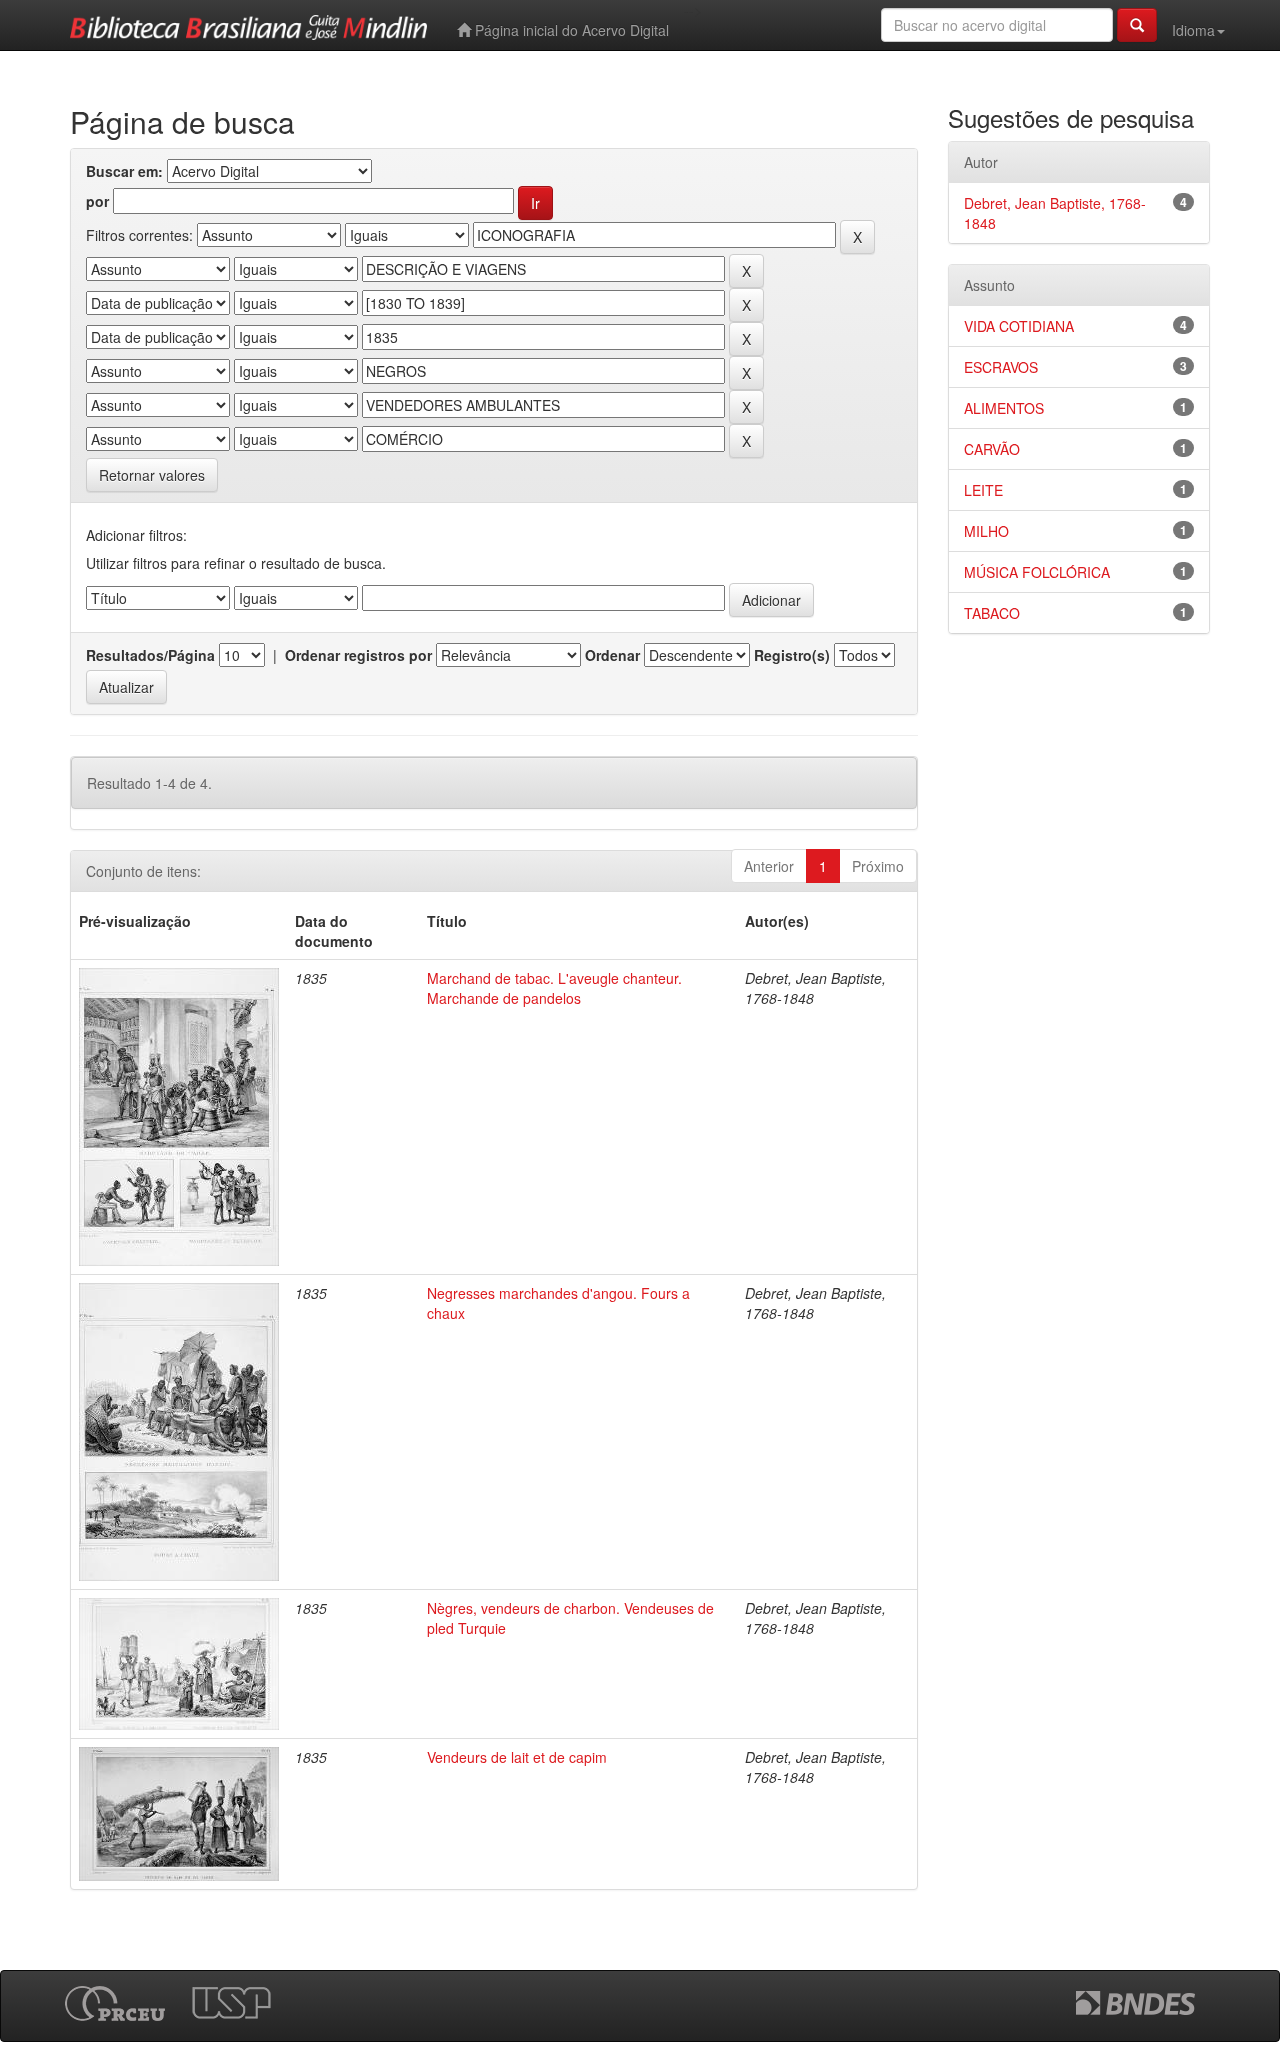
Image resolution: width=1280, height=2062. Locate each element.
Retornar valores (152, 475)
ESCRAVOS (1001, 367)
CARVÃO (992, 449)
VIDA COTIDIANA (1019, 326)
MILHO (986, 531)
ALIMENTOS (1004, 408)
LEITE (983, 490)
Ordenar (612, 655)
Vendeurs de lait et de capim (517, 1757)
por (97, 201)
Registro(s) (792, 655)
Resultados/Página (150, 655)
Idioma (1193, 30)
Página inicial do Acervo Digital (570, 30)
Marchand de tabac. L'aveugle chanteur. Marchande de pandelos (554, 988)
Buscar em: (124, 171)
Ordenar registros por (358, 655)
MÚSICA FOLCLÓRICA (1037, 572)
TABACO (992, 613)
